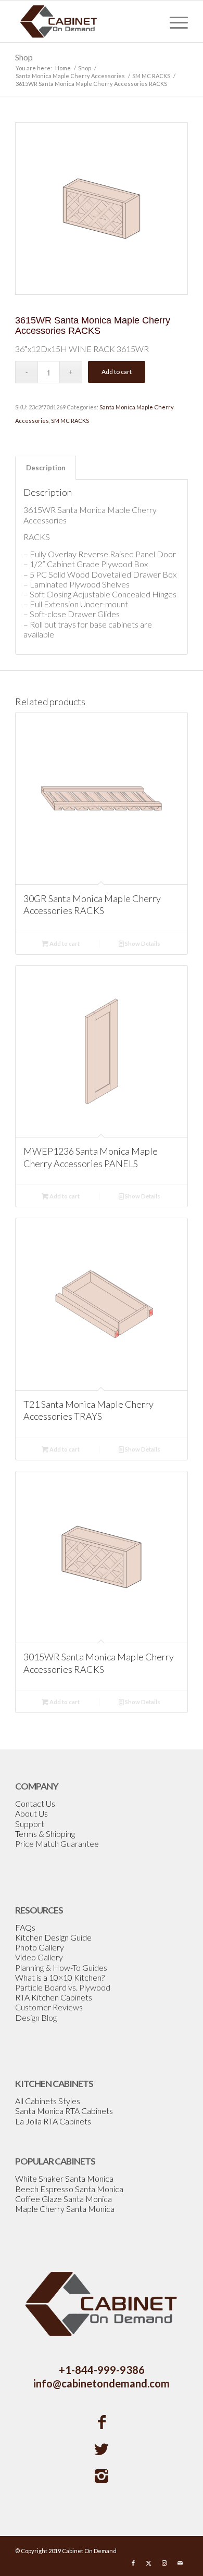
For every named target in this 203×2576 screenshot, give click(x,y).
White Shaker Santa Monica (64, 2178)
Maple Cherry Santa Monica (65, 2209)
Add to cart (117, 372)
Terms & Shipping (45, 1834)
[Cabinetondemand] (84, 21)
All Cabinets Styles (48, 2101)
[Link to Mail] (180, 2563)
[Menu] (174, 21)
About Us (31, 1813)
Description (46, 468)
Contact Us (35, 1803)
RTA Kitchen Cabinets (54, 1997)
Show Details (142, 943)
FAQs (25, 1927)
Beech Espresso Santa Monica (69, 2189)
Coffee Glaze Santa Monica (64, 2199)
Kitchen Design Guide (53, 1937)
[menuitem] (174, 21)
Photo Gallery (40, 1947)
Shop (24, 57)
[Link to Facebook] (133, 2563)
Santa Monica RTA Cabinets (64, 2111)
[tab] (46, 468)
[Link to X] (149, 2563)
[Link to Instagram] (164, 2563)
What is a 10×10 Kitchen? (60, 1977)
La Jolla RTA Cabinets (53, 2121)
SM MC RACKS (70, 421)
